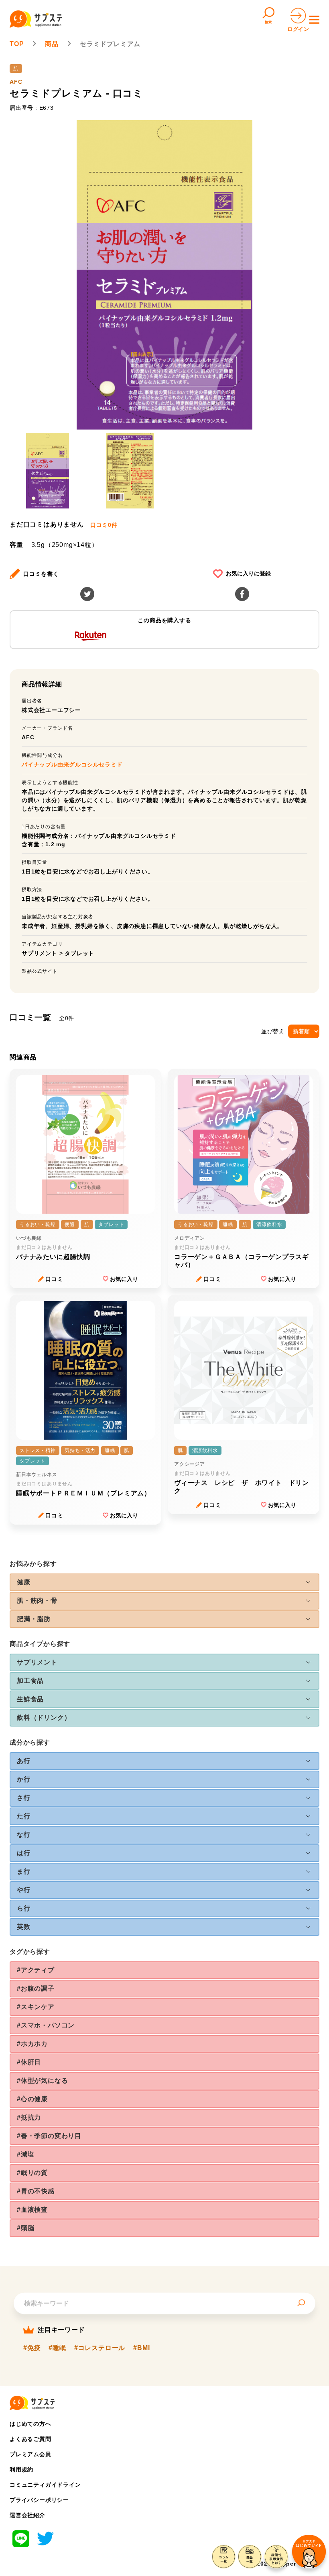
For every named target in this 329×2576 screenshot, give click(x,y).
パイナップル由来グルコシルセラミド (72, 765)
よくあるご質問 (30, 2439)
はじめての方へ (30, 2424)
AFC (16, 82)
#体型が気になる (42, 2081)
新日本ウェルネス (37, 1475)
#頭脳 (25, 2228)
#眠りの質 (32, 2173)
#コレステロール (100, 2348)
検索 (268, 22)
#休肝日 (29, 2062)
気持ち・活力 (80, 1450)
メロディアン (190, 1238)
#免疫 (32, 2348)
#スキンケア (36, 2007)
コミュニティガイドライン (45, 2485)
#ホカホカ (32, 2044)
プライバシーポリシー (39, 2500)
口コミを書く (41, 574)
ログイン (298, 29)
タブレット (79, 953)
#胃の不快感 (36, 2191)
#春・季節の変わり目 (49, 2136)
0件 (104, 525)
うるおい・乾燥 (38, 1224)
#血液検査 (32, 2210)
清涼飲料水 (269, 1224)
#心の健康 (32, 2099)
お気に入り (124, 1279)
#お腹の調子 (36, 1988)
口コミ (54, 1279)
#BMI (141, 2348)
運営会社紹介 (27, 2515)
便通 (70, 1224)
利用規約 (21, 2469)
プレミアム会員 (30, 2454)
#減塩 (25, 2154)
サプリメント (40, 953)
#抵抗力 (29, 2117)
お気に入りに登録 (248, 573)
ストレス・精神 (38, 1450)
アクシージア (190, 1464)
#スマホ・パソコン (46, 2025)
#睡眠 (57, 2348)
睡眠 (228, 1224)
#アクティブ (36, 1970)
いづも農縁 (29, 1238)
